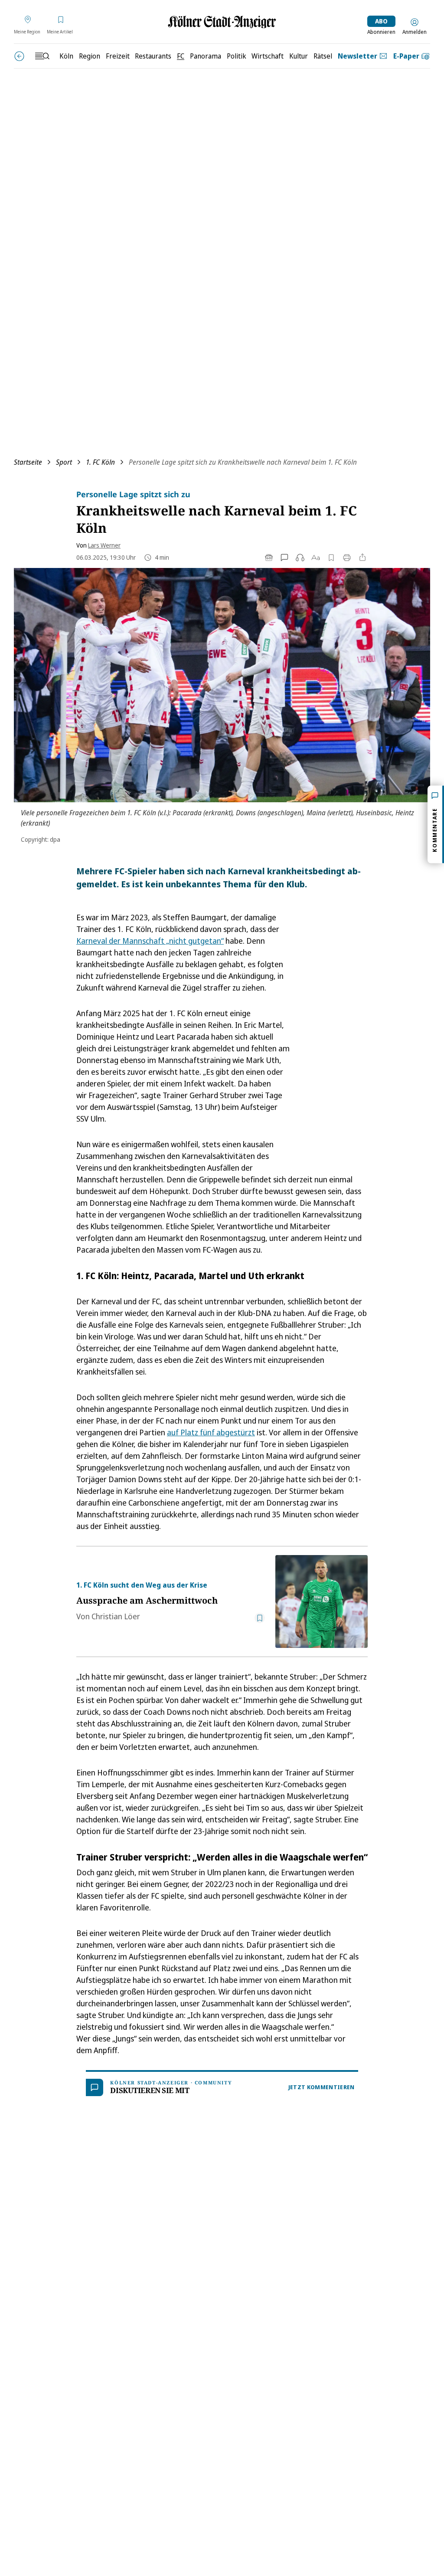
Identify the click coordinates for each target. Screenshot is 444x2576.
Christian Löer (116, 1616)
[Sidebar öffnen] (42, 56)
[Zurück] (19, 56)
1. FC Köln (100, 462)
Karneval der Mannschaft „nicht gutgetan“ (150, 941)
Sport (64, 462)
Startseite (28, 462)
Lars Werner (104, 545)
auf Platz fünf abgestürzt (211, 1432)
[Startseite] (222, 22)
